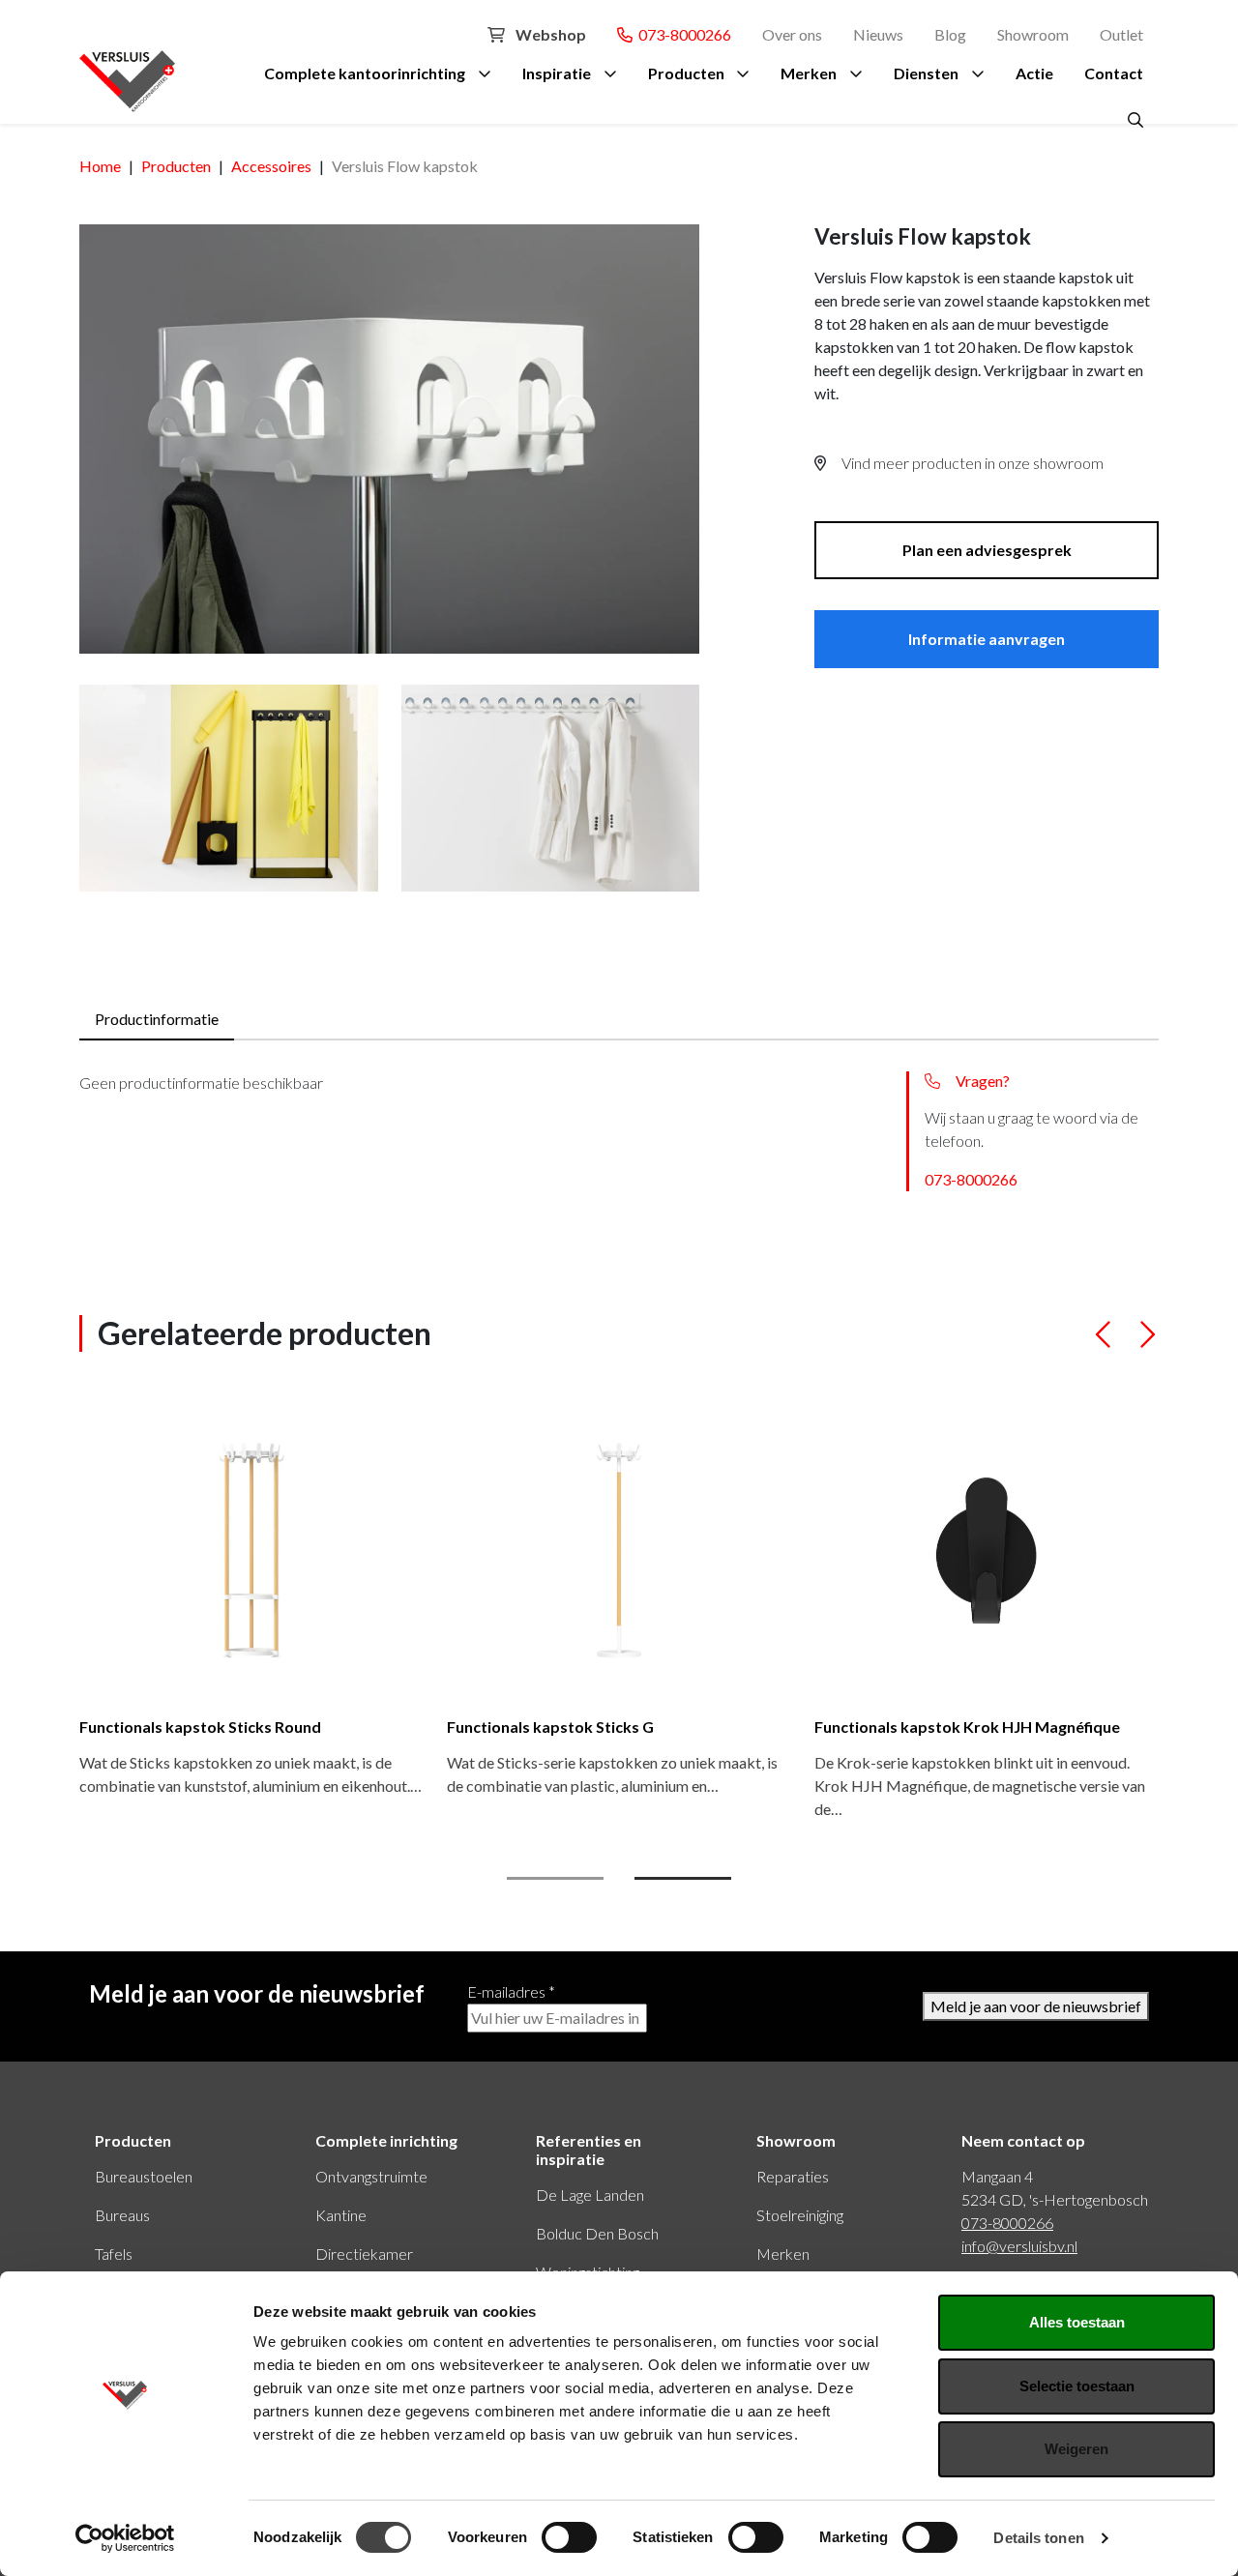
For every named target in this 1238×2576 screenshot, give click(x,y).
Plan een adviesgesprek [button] (987, 550)
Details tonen (1038, 2538)
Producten (686, 73)
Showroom (1033, 34)
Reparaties (793, 2176)
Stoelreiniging (800, 2215)
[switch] (569, 2537)
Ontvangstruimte (371, 2176)
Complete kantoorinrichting (365, 73)
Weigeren (1076, 2449)
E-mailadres (511, 1991)
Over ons (792, 34)
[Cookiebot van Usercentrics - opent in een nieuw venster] (125, 2538)
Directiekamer (364, 2254)
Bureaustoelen (144, 2176)
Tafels (114, 2254)
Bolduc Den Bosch (597, 2233)
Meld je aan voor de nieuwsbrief (1036, 2006)
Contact (1114, 73)
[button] (1104, 1343)
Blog (950, 34)
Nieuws (878, 34)
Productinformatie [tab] (157, 1019)
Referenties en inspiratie (589, 2150)
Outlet (1121, 34)
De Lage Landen (590, 2195)
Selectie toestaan (1077, 2386)
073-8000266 (682, 34)
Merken (809, 73)
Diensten (926, 73)
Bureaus (122, 2215)
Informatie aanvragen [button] (987, 639)
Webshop (549, 34)
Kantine (341, 2215)
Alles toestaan (1077, 2322)
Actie (1034, 73)
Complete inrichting (386, 2140)
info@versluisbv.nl (1019, 2246)
